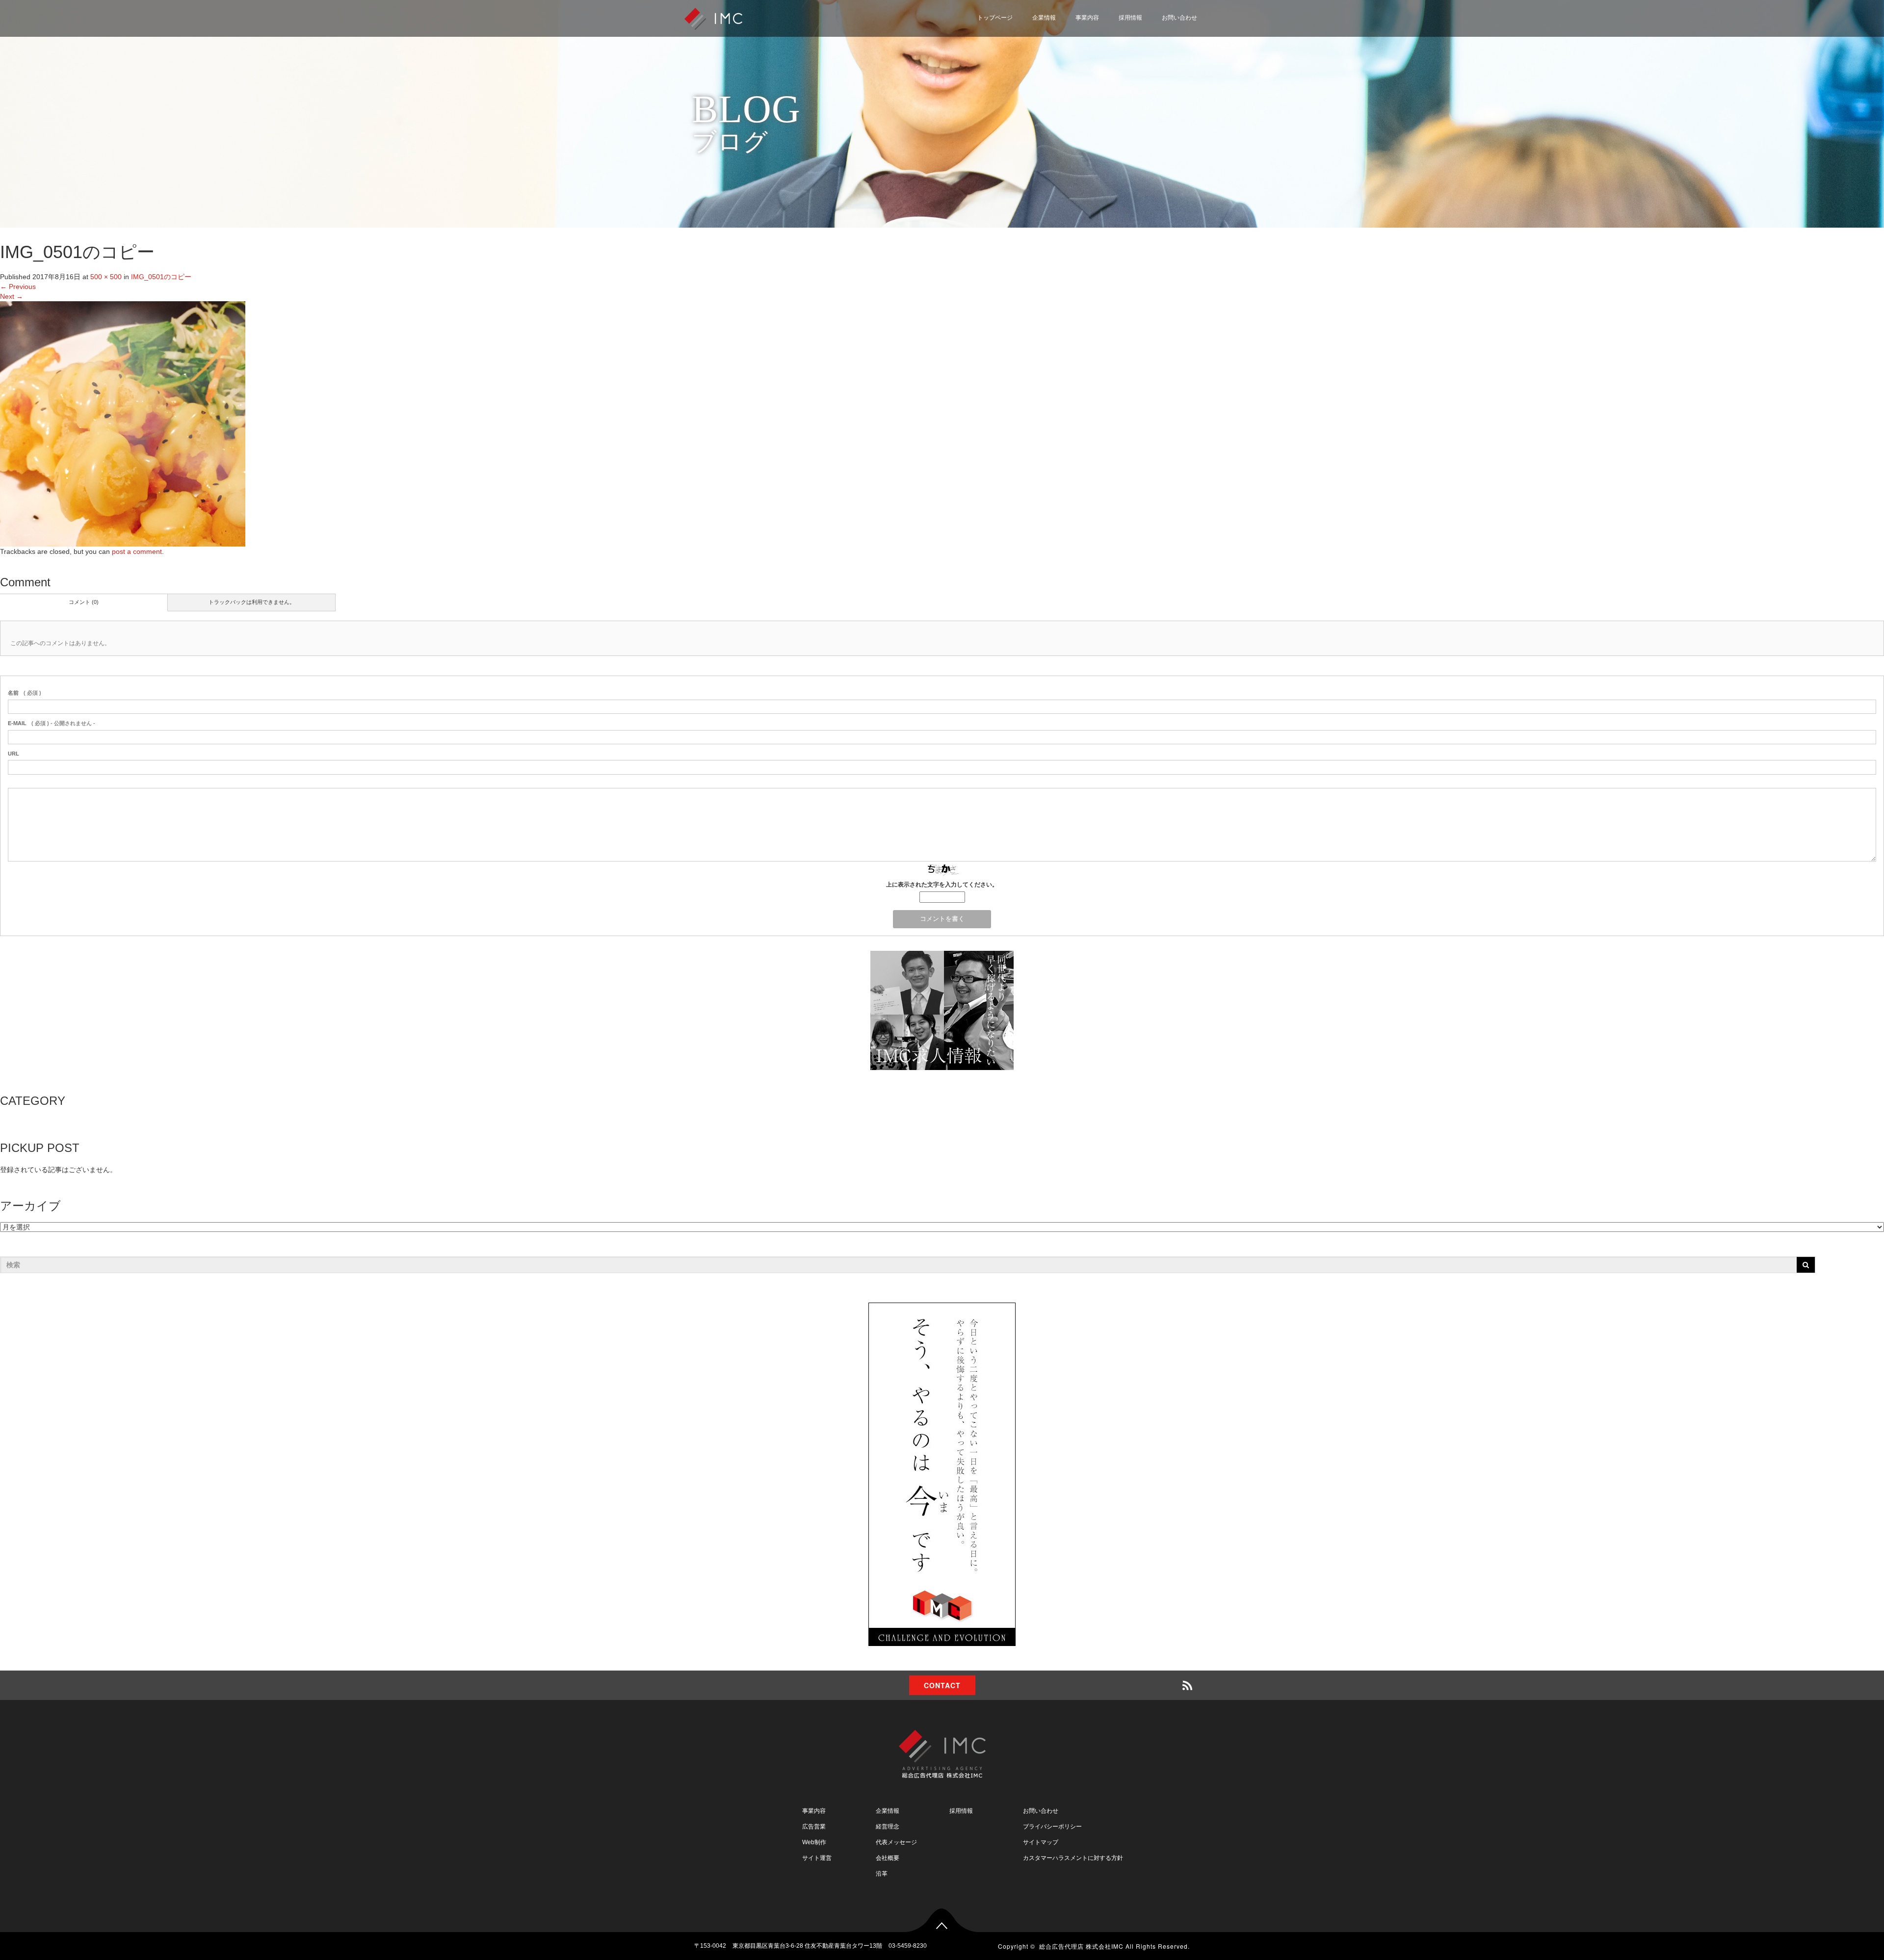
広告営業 (814, 1827)
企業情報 (1044, 18)
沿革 (882, 1874)
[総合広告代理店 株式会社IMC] (713, 18)
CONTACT (942, 1685)
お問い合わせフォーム (1155, 37)
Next (12, 296)
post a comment (137, 551)
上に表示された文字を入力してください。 (942, 885)
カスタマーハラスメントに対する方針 (1073, 1858)
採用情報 (1130, 18)
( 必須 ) (25, 693)
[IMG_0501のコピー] (123, 423)
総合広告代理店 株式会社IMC (1081, 1946)
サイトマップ (1142, 84)
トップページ (995, 18)
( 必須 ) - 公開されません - (52, 723)
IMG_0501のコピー (161, 277)
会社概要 (888, 1858)
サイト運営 (817, 1858)
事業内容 (1087, 18)
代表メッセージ (896, 1842)
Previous (18, 287)
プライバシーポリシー (1155, 60)
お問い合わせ (1179, 18)
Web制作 (814, 1842)
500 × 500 (106, 277)
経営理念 (888, 1827)
